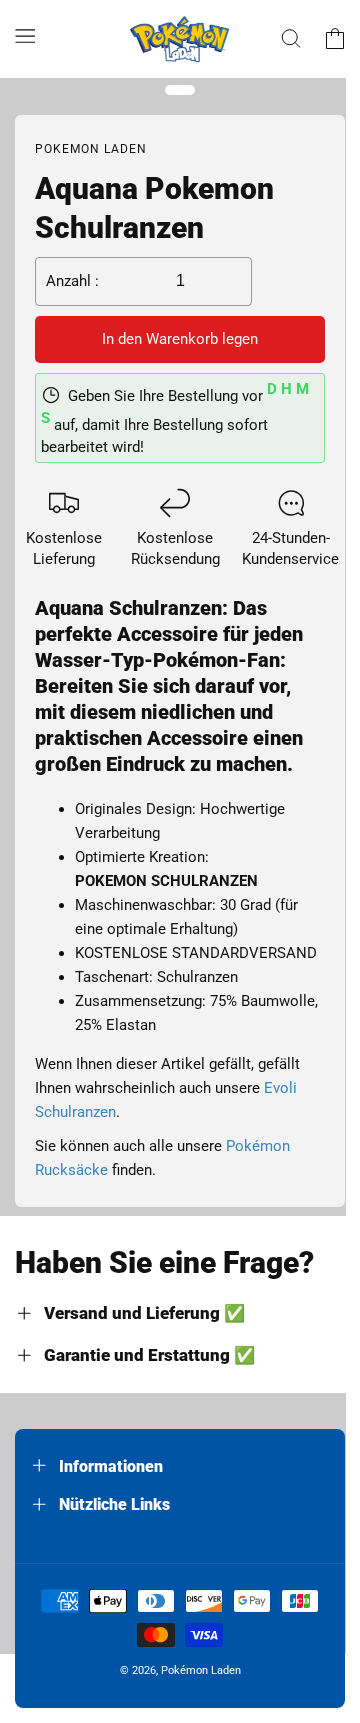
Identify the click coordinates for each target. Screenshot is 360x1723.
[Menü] (25, 35)
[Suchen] (291, 39)
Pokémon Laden (201, 1670)
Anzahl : (72, 281)
